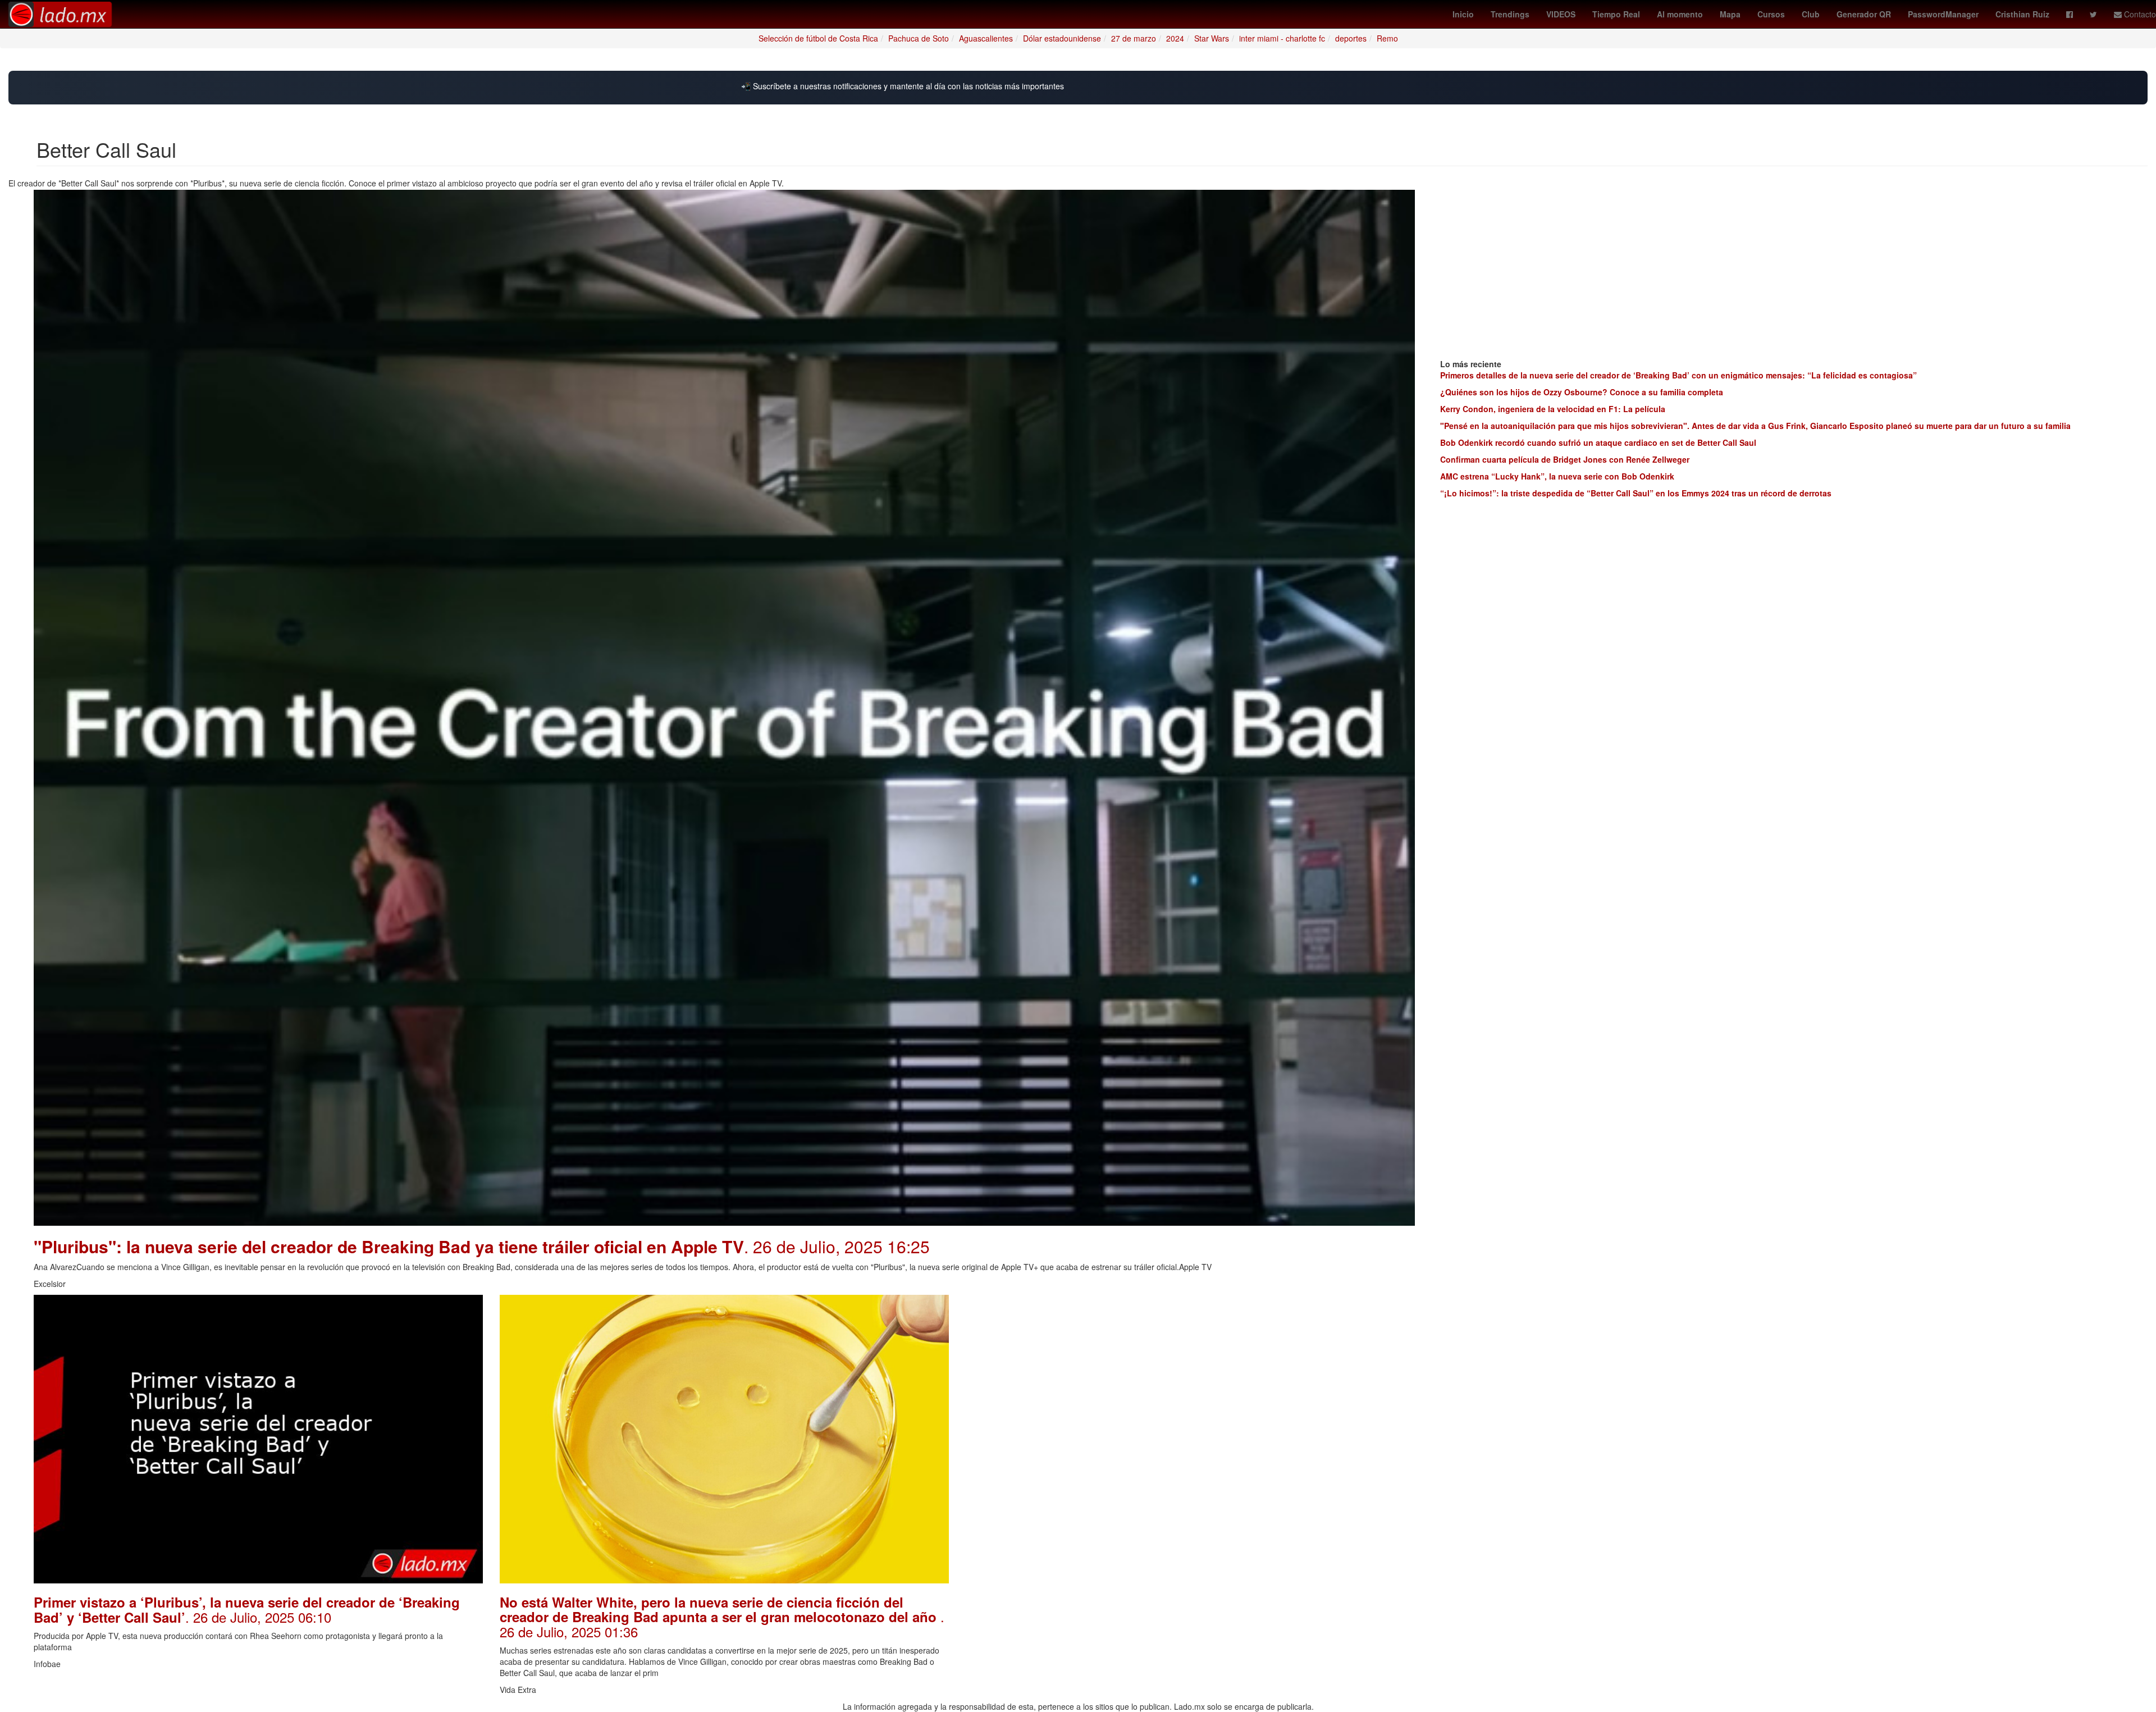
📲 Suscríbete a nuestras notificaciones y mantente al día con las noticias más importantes (903, 86)
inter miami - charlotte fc (1282, 38)
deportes (1351, 38)
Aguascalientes (986, 38)
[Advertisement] (1190, 1373)
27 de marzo (1134, 38)
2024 (1175, 38)
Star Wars (1212, 38)
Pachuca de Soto (919, 38)
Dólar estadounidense (1062, 38)
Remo (1387, 38)
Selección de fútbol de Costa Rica (818, 38)
